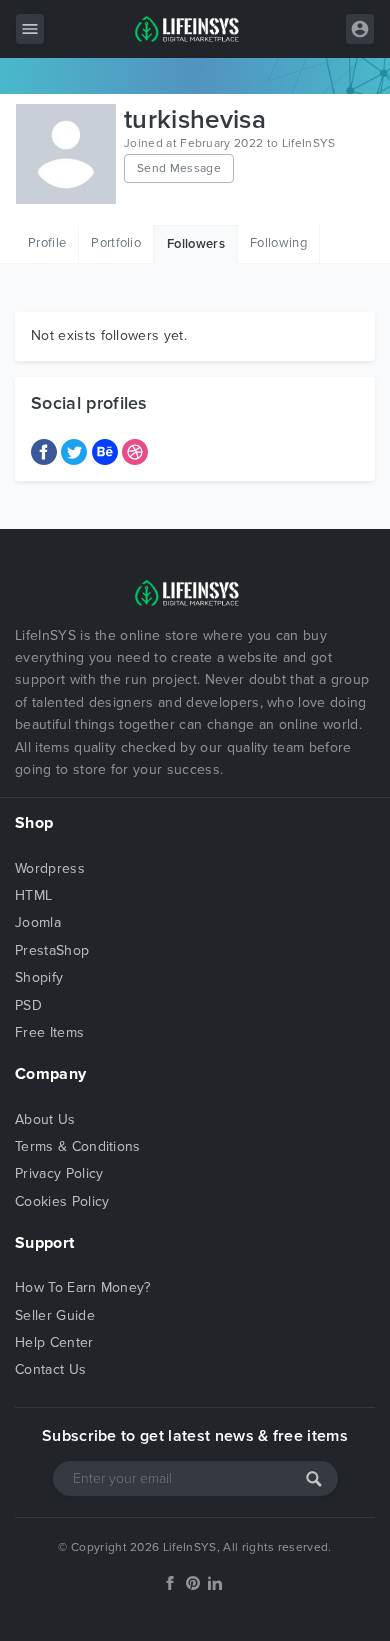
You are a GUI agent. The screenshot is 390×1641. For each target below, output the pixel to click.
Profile (47, 243)
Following (278, 243)
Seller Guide (55, 1315)
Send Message (179, 168)
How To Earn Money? (83, 1287)
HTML (33, 895)
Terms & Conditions (78, 1146)
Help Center (54, 1342)
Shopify (39, 977)
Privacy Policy (59, 1173)
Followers (196, 244)
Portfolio (116, 243)
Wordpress (50, 868)
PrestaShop (52, 950)
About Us (45, 1119)
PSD (28, 1005)
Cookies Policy (62, 1201)
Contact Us (50, 1369)
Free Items (49, 1032)
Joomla (38, 922)
